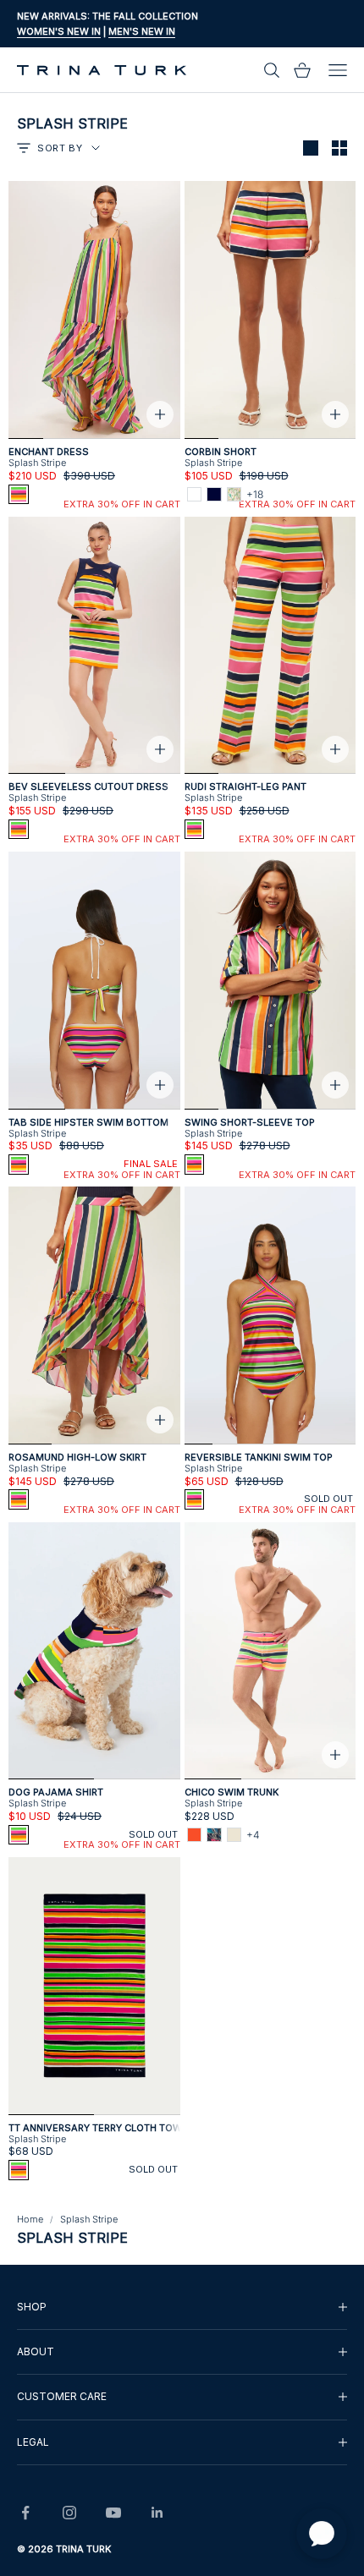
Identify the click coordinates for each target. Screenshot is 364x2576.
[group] (182, 2307)
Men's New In (142, 31)
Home (30, 2219)
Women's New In (59, 31)
